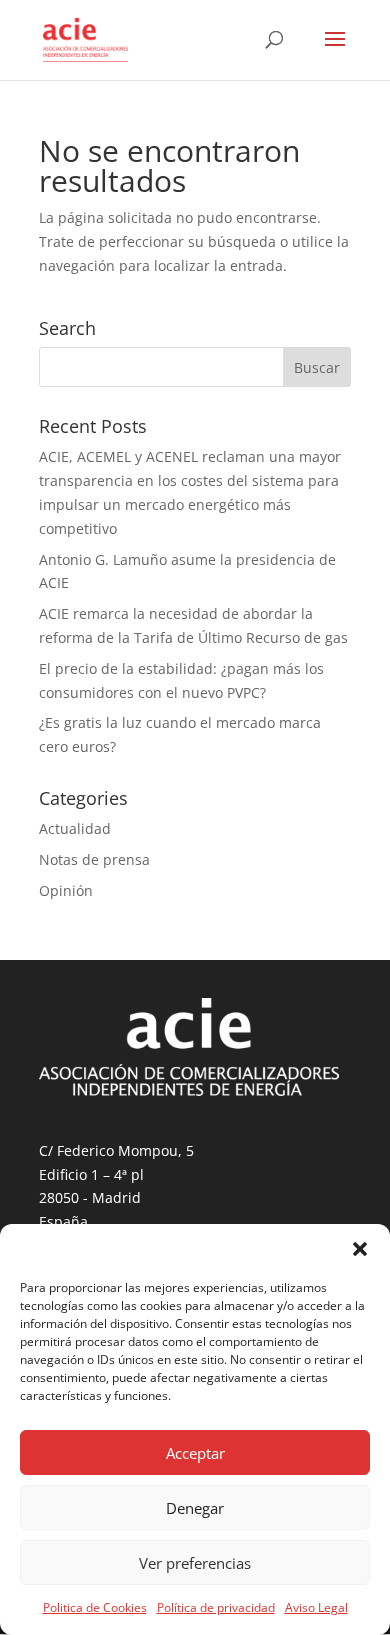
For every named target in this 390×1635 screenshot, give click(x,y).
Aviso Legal (316, 1607)
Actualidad (75, 828)
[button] (360, 1249)
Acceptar (195, 1453)
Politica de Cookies (95, 1607)
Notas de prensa (94, 859)
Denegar (195, 1508)
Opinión (66, 890)
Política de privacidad (216, 1607)
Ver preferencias (195, 1563)
